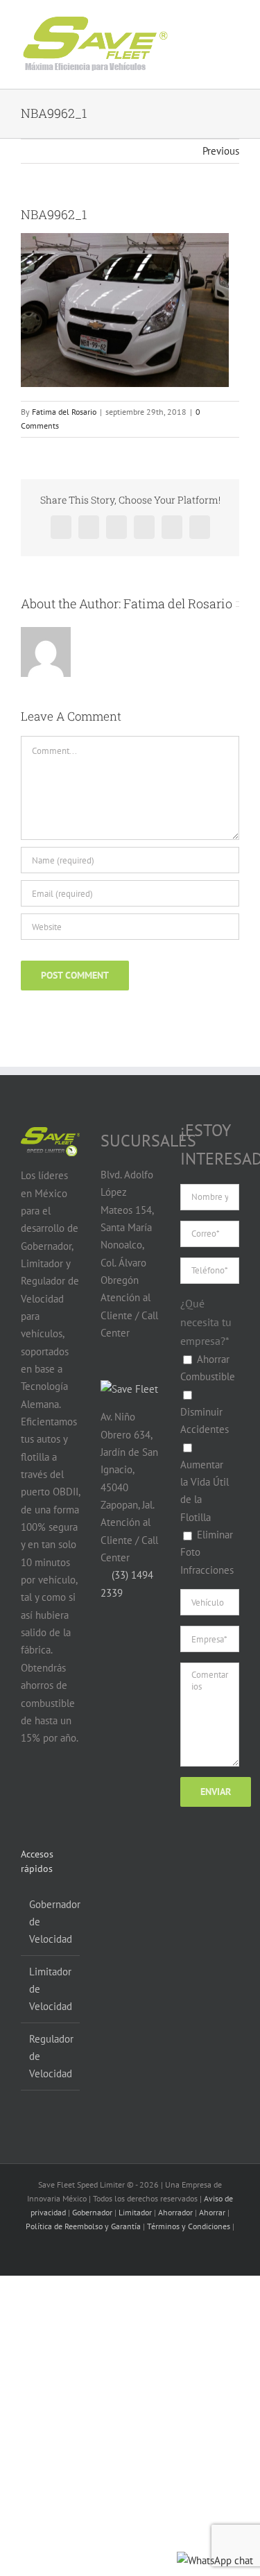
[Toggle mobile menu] (220, 34)
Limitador (135, 2212)
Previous (221, 151)
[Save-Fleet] (129, 1389)
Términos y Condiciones (189, 2226)
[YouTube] (55, 1792)
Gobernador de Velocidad (51, 1922)
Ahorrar (212, 2212)
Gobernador (92, 2212)
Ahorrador (175, 2212)
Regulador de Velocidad (51, 2056)
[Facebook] (29, 1792)
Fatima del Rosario (64, 412)
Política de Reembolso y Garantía (83, 2226)
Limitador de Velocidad (51, 1989)
